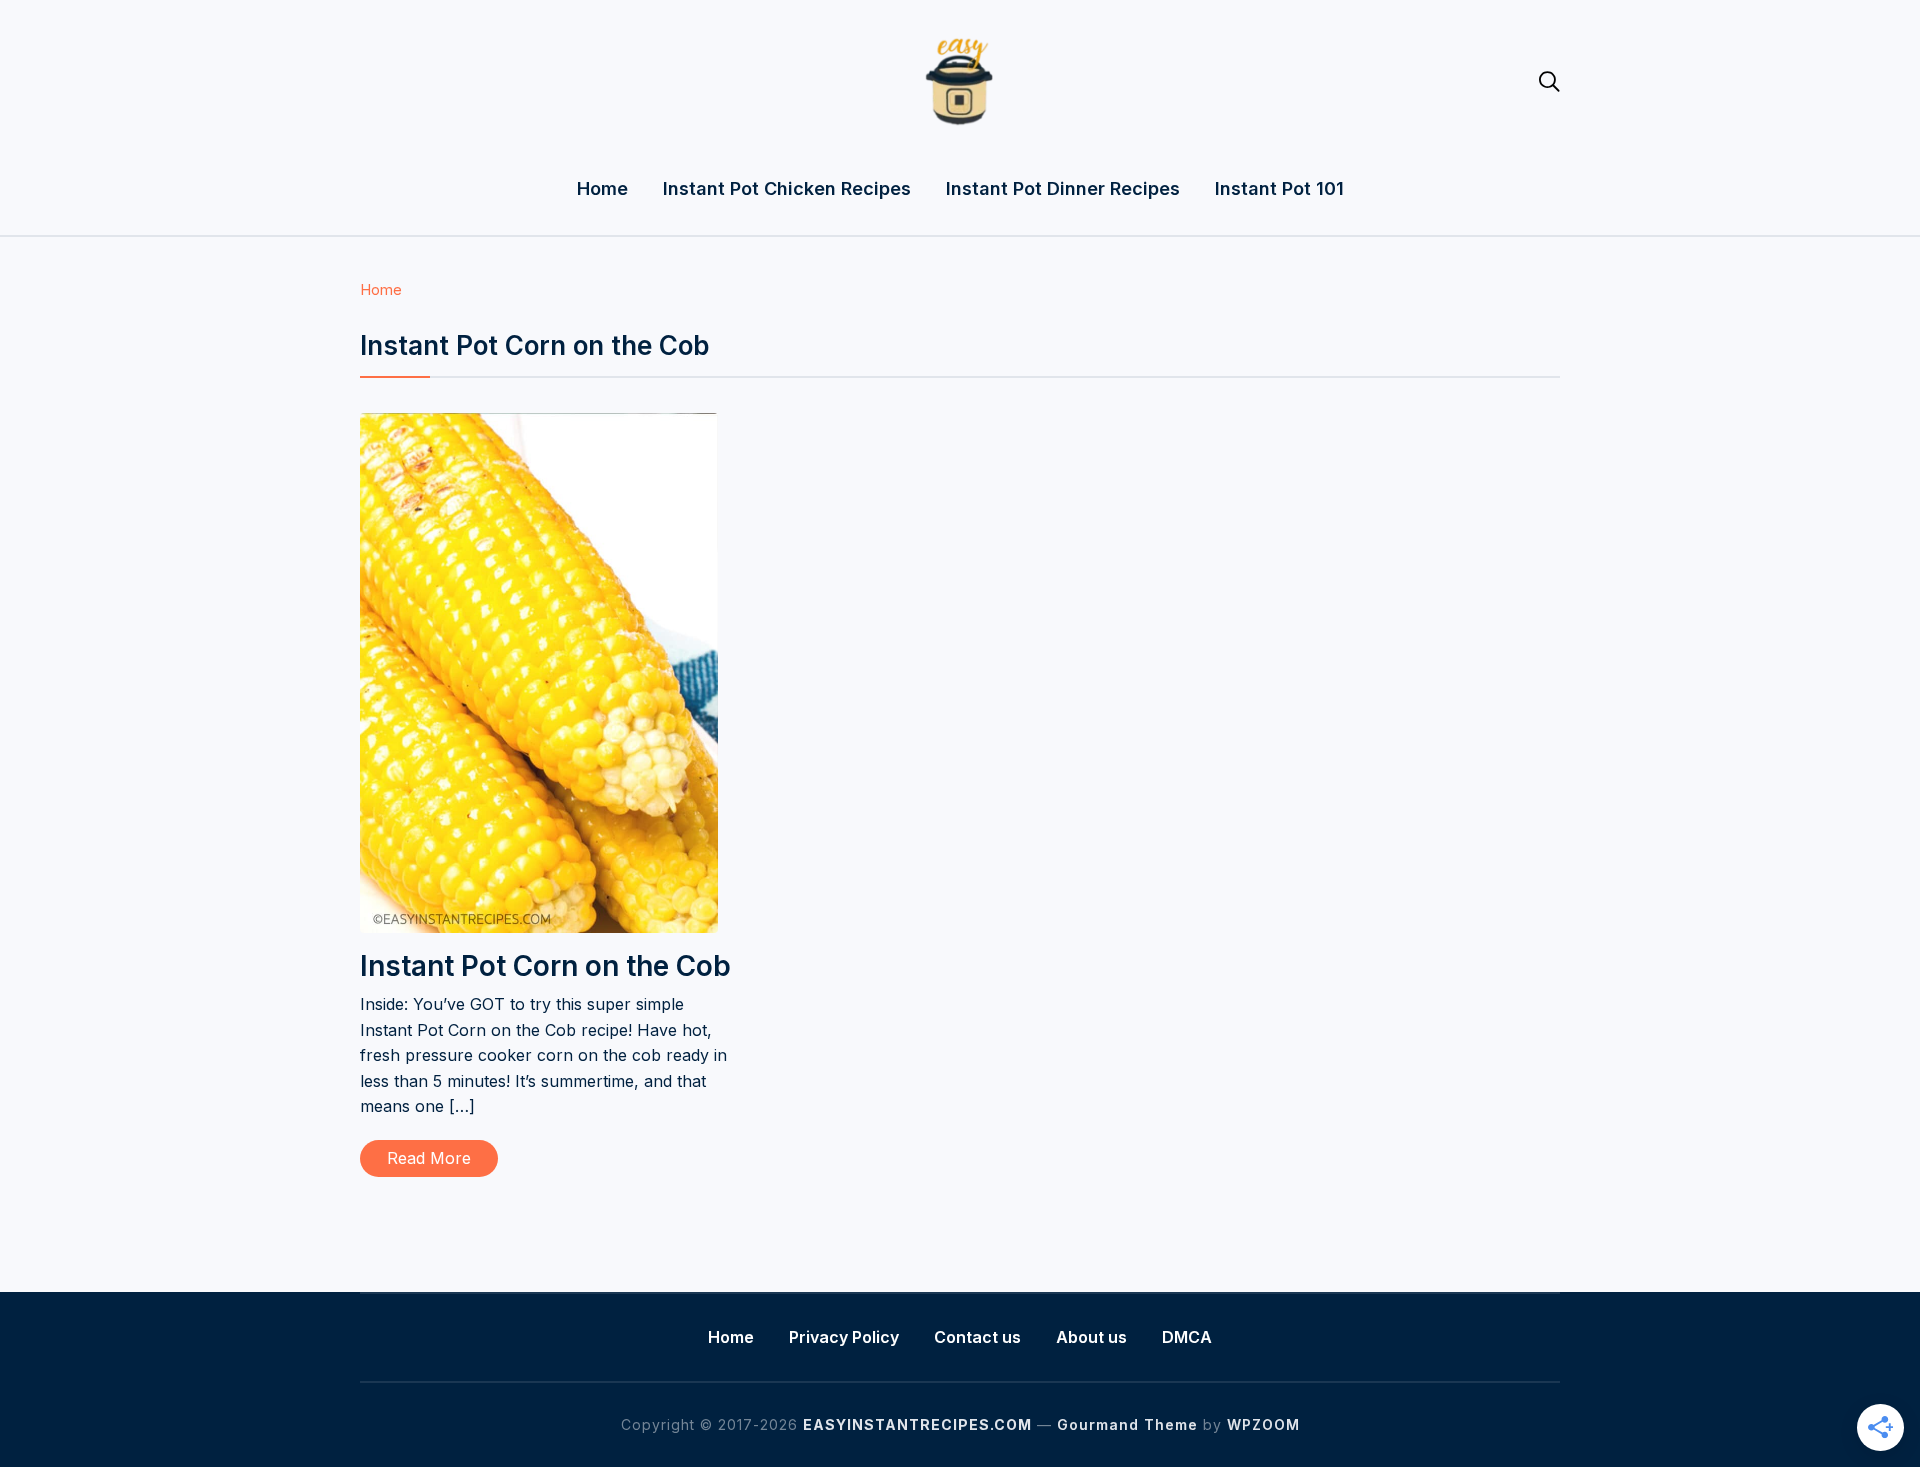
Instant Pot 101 (1279, 188)
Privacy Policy (844, 1337)
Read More (429, 1158)
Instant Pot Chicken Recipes (787, 188)
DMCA (1187, 1337)
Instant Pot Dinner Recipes (1063, 188)
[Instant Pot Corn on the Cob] (539, 426)
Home (602, 188)
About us (1091, 1337)
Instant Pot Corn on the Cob (545, 966)
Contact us (977, 1337)
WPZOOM (1263, 1424)
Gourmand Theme (1127, 1424)
